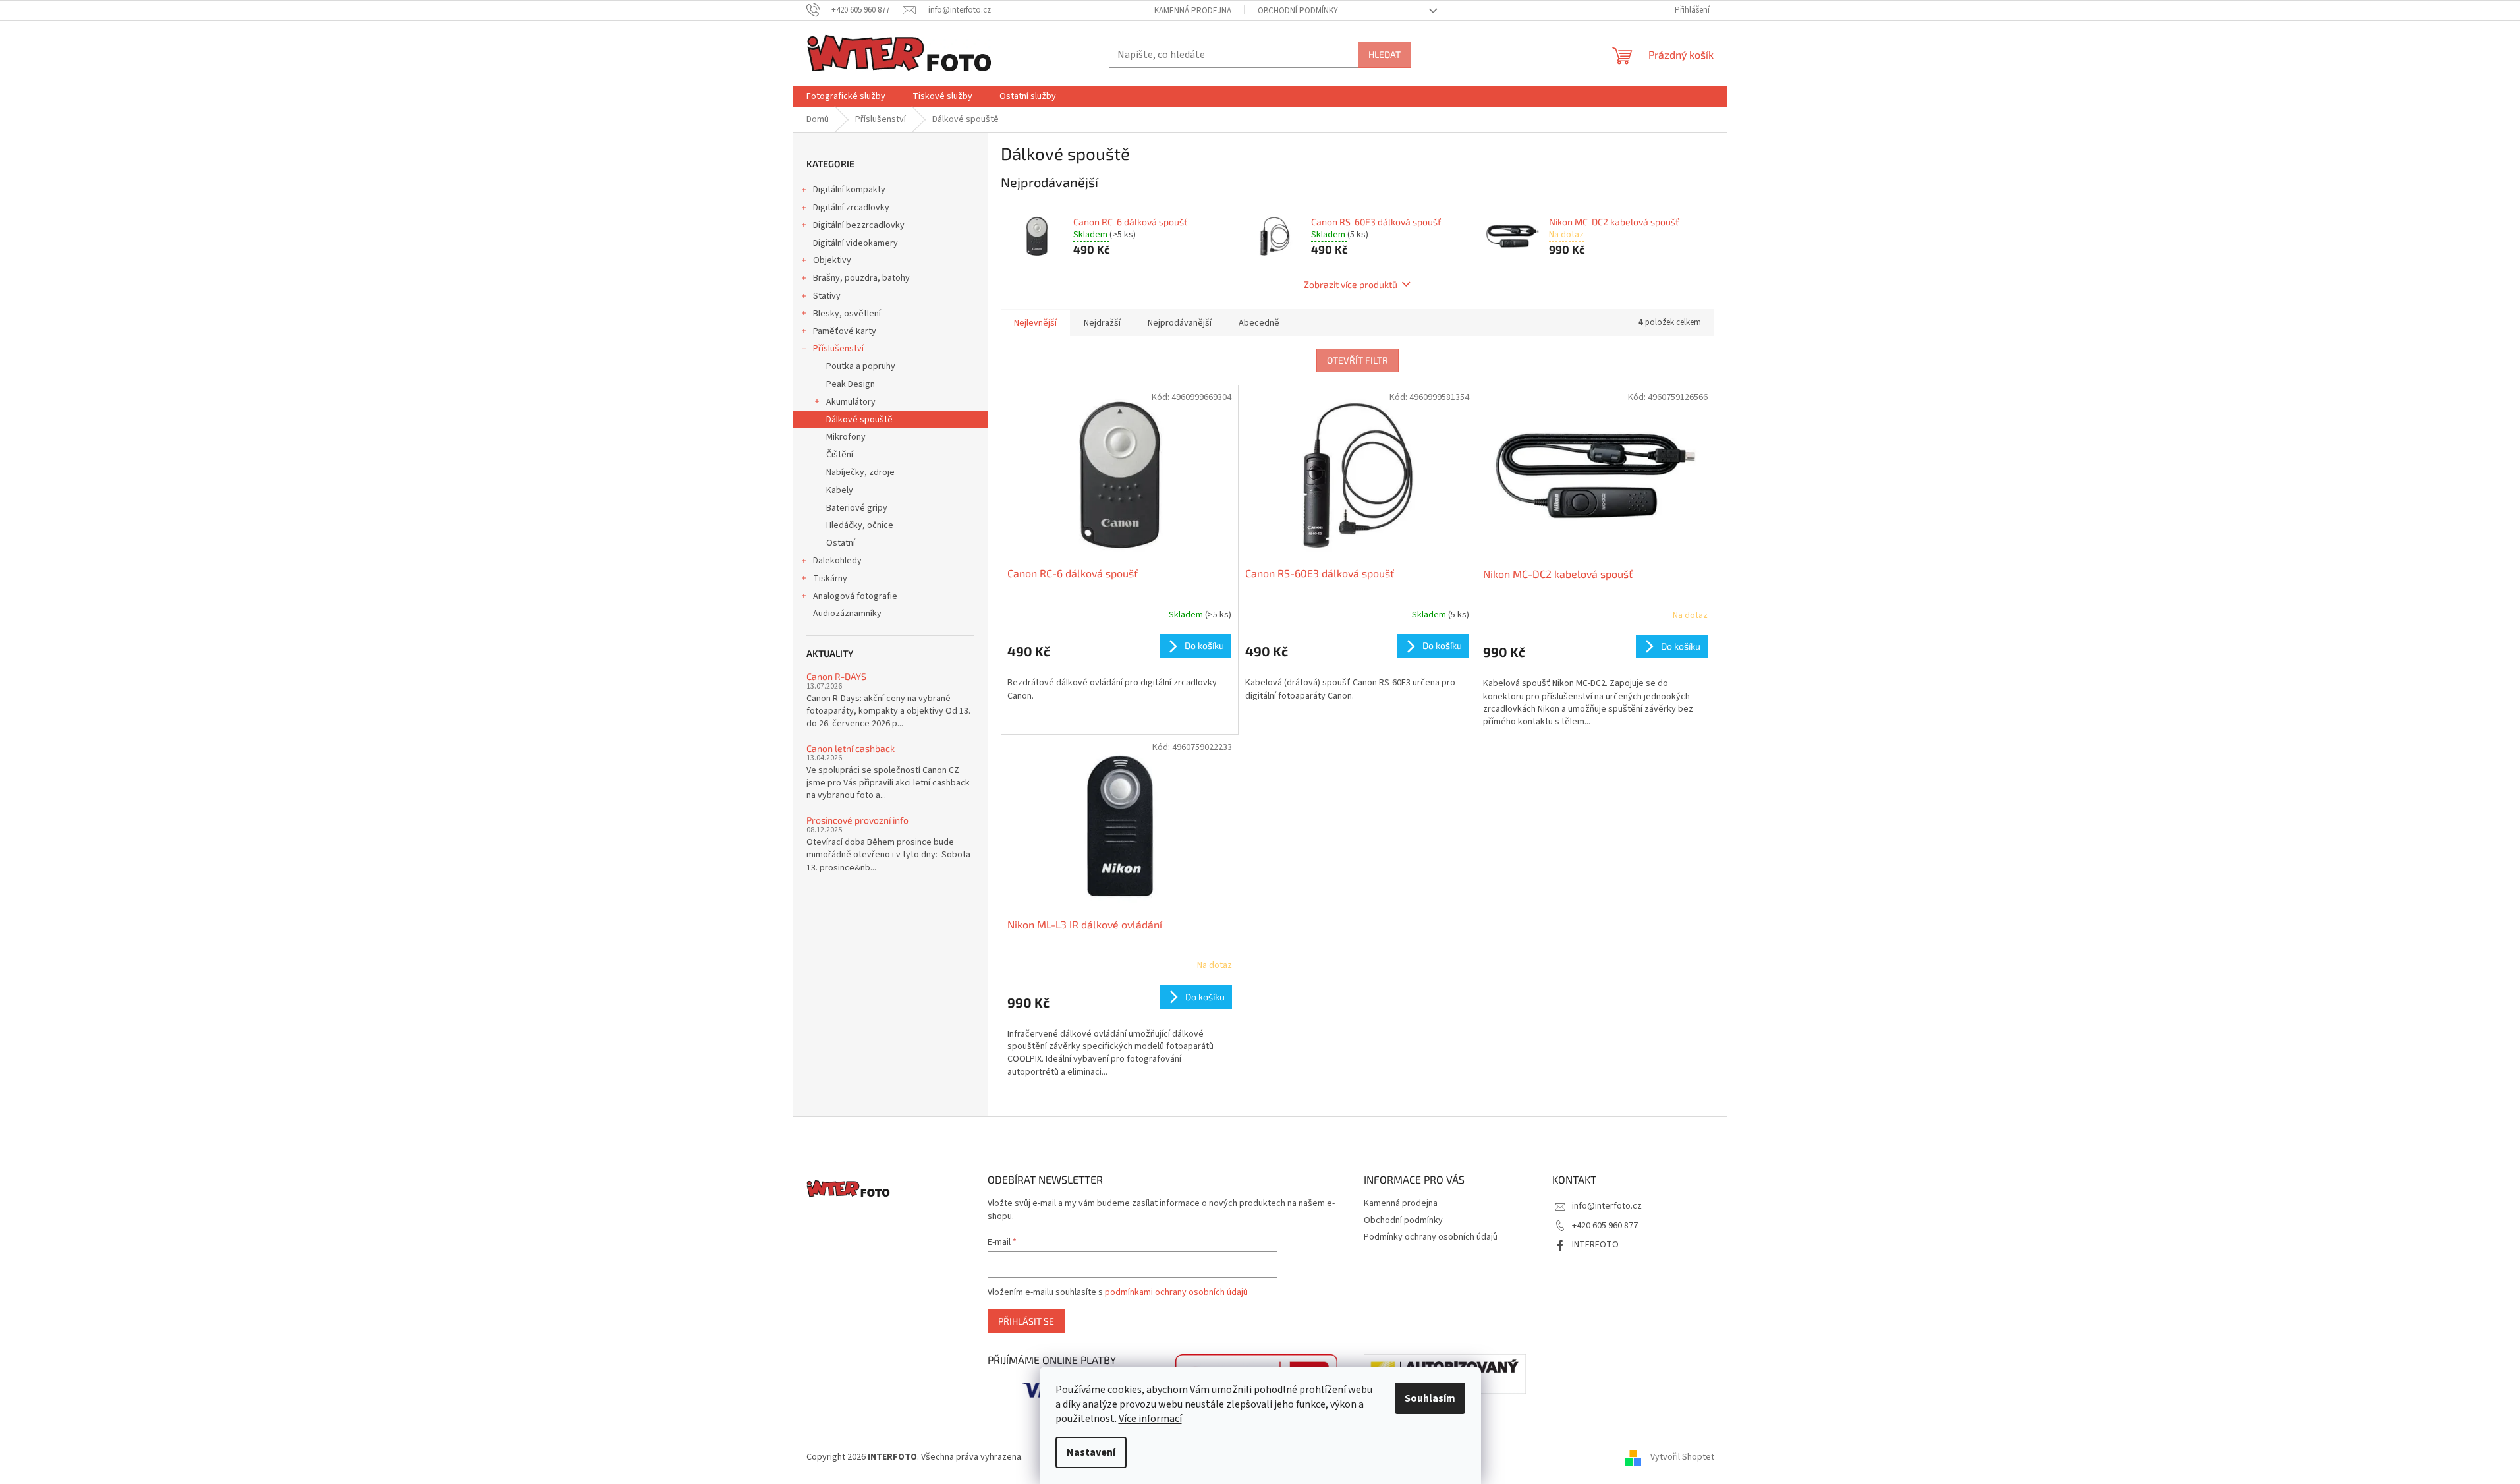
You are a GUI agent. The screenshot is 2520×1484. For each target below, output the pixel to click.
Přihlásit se (1026, 1321)
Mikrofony (846, 437)
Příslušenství (838, 349)
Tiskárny (830, 579)
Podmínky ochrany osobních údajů (1431, 1237)
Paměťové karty (845, 331)
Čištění (840, 455)
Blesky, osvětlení (847, 314)
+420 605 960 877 (1605, 1226)
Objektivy (832, 260)
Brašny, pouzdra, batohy (861, 278)
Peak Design (851, 384)
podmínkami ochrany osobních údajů (1176, 1292)
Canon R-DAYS (836, 676)
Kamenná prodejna (1193, 11)
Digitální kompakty (849, 190)
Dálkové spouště (859, 420)
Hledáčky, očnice (860, 525)
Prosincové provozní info (857, 820)
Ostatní (841, 543)
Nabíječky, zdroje (860, 472)
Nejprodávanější (1180, 323)
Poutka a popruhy (861, 366)
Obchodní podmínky (1298, 11)
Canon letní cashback (851, 748)
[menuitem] (846, 96)
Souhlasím (1430, 1398)
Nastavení (1091, 1452)
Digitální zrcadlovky (851, 208)
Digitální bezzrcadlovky (859, 225)
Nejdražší (1102, 323)
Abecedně (1259, 323)
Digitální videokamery (855, 243)
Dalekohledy (837, 561)
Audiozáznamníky (847, 614)
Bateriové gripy (857, 508)
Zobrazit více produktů (1351, 284)
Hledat (1385, 54)
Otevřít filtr (1358, 360)
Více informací (1150, 1419)
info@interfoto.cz (1607, 1206)
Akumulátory (851, 402)
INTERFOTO (1595, 1245)
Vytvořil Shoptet (1682, 1457)
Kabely (840, 490)
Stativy (827, 296)
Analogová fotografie (855, 596)
